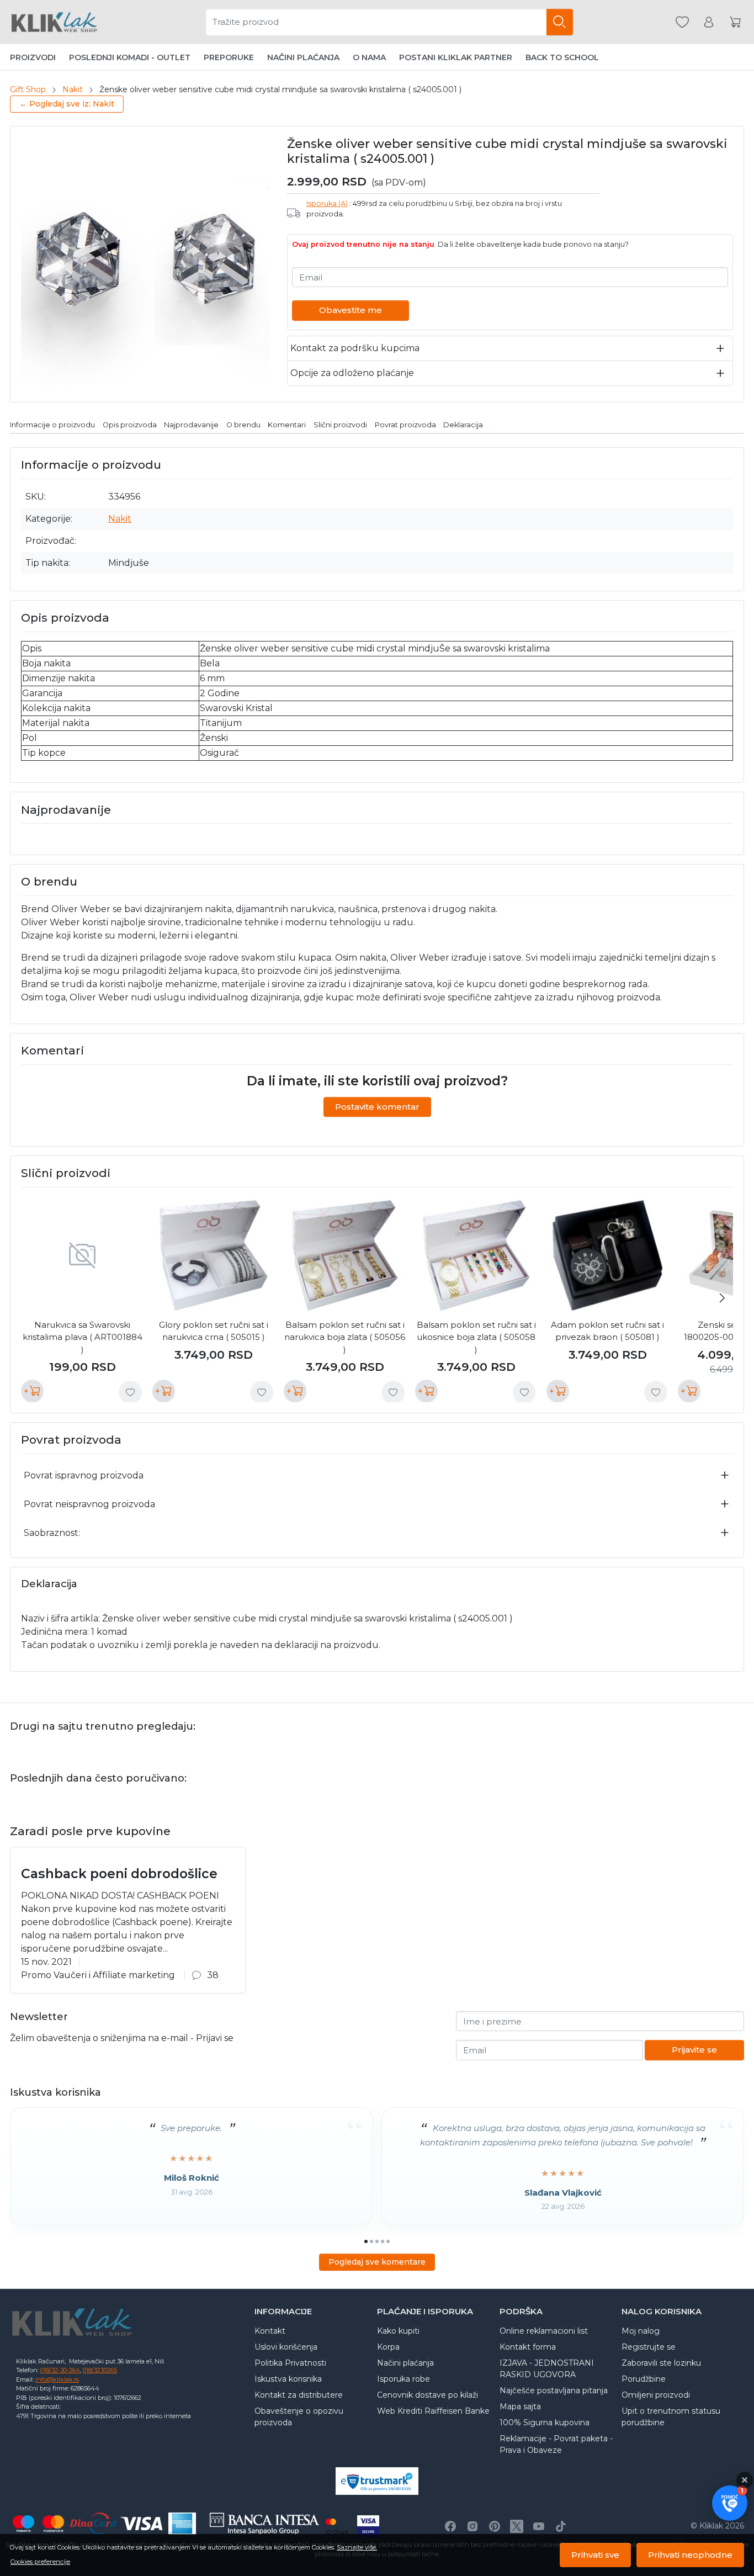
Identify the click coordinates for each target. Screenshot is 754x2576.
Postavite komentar (377, 1107)
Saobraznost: (52, 1533)
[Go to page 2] (371, 2241)
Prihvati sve (595, 2555)
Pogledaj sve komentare (377, 2262)
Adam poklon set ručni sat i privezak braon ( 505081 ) (607, 1331)
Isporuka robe (403, 2379)
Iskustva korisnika (288, 2379)
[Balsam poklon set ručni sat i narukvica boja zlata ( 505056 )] (345, 1255)
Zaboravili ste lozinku (661, 2363)
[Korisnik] (709, 22)
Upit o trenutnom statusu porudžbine (671, 2417)
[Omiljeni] (682, 22)
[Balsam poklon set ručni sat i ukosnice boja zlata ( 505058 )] (476, 1255)
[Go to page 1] (366, 2241)
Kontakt (270, 2331)
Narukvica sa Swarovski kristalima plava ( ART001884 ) (83, 1337)
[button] (730, 2503)
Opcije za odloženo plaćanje (352, 373)
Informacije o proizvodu (52, 425)
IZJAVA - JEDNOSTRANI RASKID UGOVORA (547, 2369)
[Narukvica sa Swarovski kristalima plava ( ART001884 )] (82, 1255)
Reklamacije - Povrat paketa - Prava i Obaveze (556, 2444)
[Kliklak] (54, 22)
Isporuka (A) (327, 203)
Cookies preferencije (40, 2562)
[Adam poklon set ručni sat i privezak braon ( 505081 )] (608, 1255)
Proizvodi (33, 57)
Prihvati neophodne (690, 2555)
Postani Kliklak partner (456, 57)
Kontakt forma (528, 2347)
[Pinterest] (495, 2526)
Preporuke (229, 57)
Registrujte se (649, 2347)
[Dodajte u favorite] (130, 1392)
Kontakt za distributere (299, 2395)
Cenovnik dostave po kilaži (428, 2395)
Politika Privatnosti (290, 2363)
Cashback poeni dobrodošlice (119, 1874)
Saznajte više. (357, 2547)
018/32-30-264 (60, 2370)
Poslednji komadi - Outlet (130, 57)
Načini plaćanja (303, 57)
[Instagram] (472, 2526)
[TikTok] (561, 2526)
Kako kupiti (398, 2331)
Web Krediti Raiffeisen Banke (433, 2411)
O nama (369, 57)
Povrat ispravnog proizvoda (84, 1475)
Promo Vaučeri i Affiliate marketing (98, 1975)
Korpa (388, 2347)
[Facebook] (450, 2526)
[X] (517, 2526)
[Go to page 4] (383, 2241)
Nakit (73, 89)
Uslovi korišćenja (286, 2347)
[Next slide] (722, 1298)
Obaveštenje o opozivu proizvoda (299, 2417)
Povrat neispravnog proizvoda (89, 1504)
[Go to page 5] (388, 2241)
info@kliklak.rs (57, 2379)
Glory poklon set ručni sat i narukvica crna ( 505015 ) (214, 1331)
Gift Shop (28, 89)
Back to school (562, 57)
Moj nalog (641, 2331)
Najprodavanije (191, 425)
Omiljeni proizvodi (656, 2395)
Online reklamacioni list (544, 2331)
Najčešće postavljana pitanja (554, 2391)
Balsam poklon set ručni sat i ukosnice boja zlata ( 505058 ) (476, 1337)
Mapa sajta (520, 2407)
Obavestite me (351, 310)
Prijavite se (694, 2050)
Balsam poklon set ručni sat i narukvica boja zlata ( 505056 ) (345, 1337)
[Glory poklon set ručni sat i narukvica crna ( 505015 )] (214, 1255)
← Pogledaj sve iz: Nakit (67, 104)
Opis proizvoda (130, 425)
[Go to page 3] (377, 2241)
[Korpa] (735, 22)
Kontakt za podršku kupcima (355, 348)
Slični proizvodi (340, 425)
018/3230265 (100, 2370)
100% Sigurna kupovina (545, 2423)
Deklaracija (463, 425)
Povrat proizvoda (405, 425)
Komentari (287, 425)
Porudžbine (644, 2379)
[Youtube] (539, 2526)
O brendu (243, 425)
